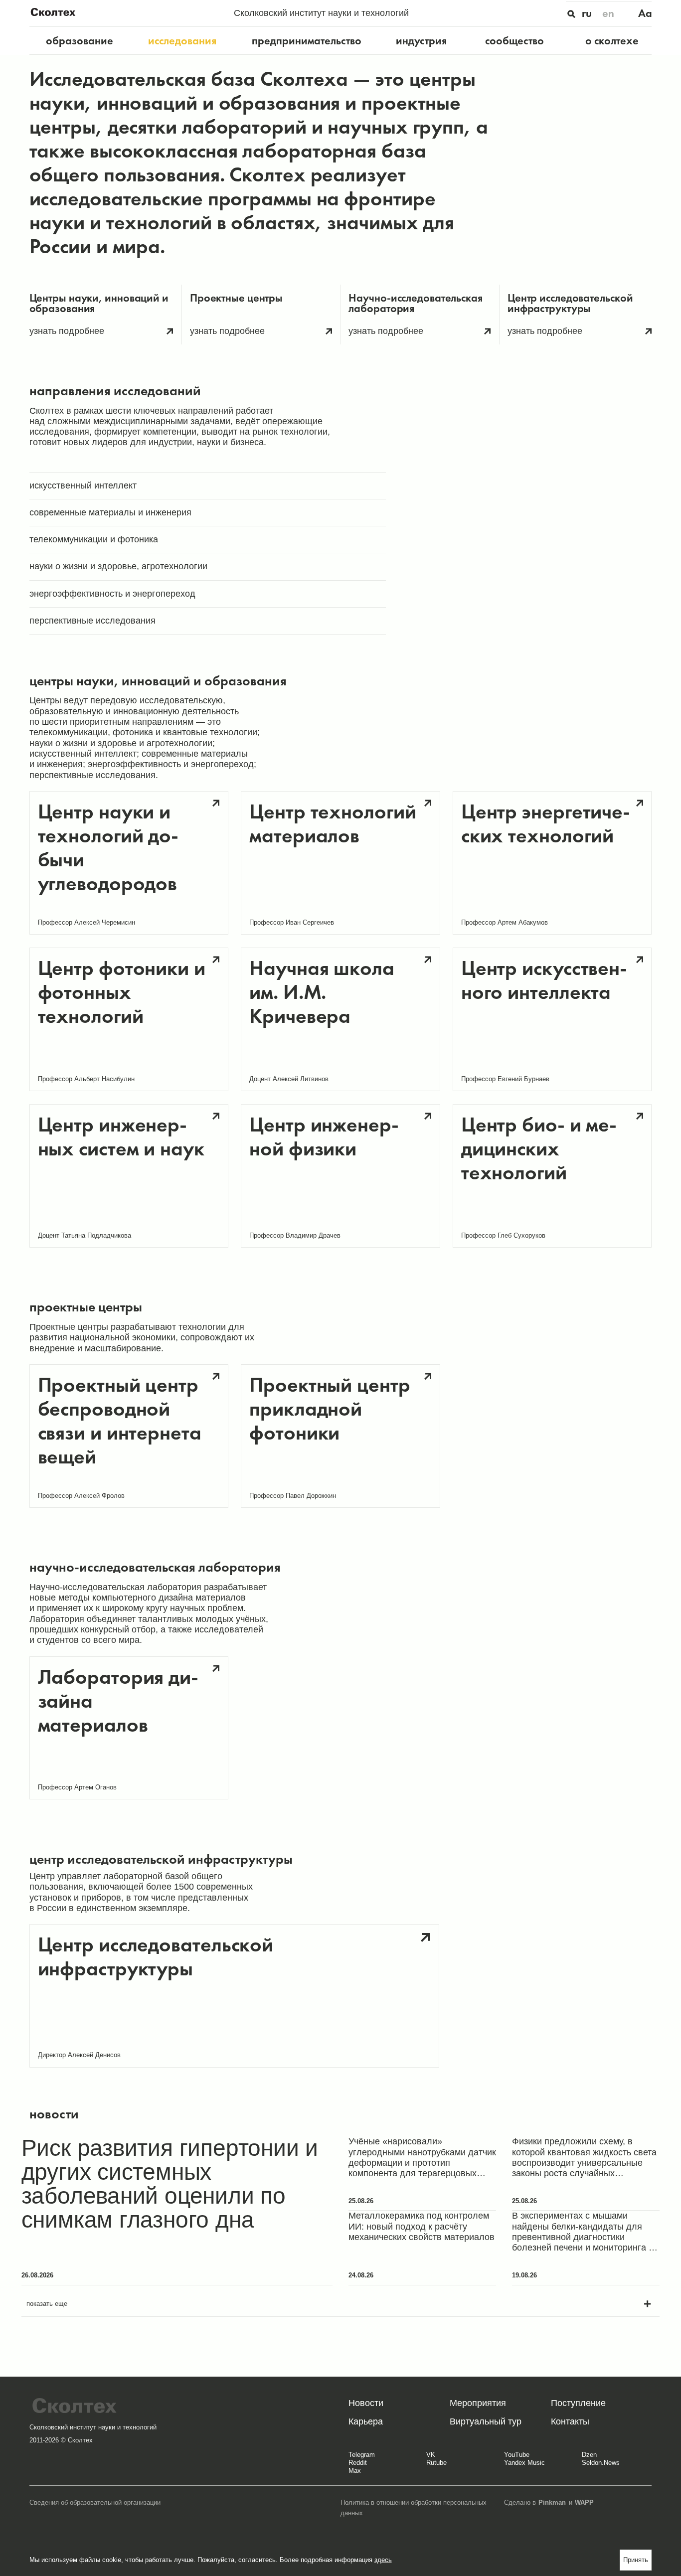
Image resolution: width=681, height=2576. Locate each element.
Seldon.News (601, 2463)
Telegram (362, 2455)
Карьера (366, 2421)
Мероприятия (478, 2403)
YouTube (517, 2455)
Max (355, 2471)
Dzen (589, 2455)
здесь (383, 2560)
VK (431, 2455)
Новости (366, 2403)
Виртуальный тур (486, 2421)
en (608, 13)
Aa (645, 13)
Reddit (358, 2463)
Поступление (578, 2403)
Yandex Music (524, 2463)
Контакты (570, 2421)
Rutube (436, 2463)
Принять (636, 2560)
